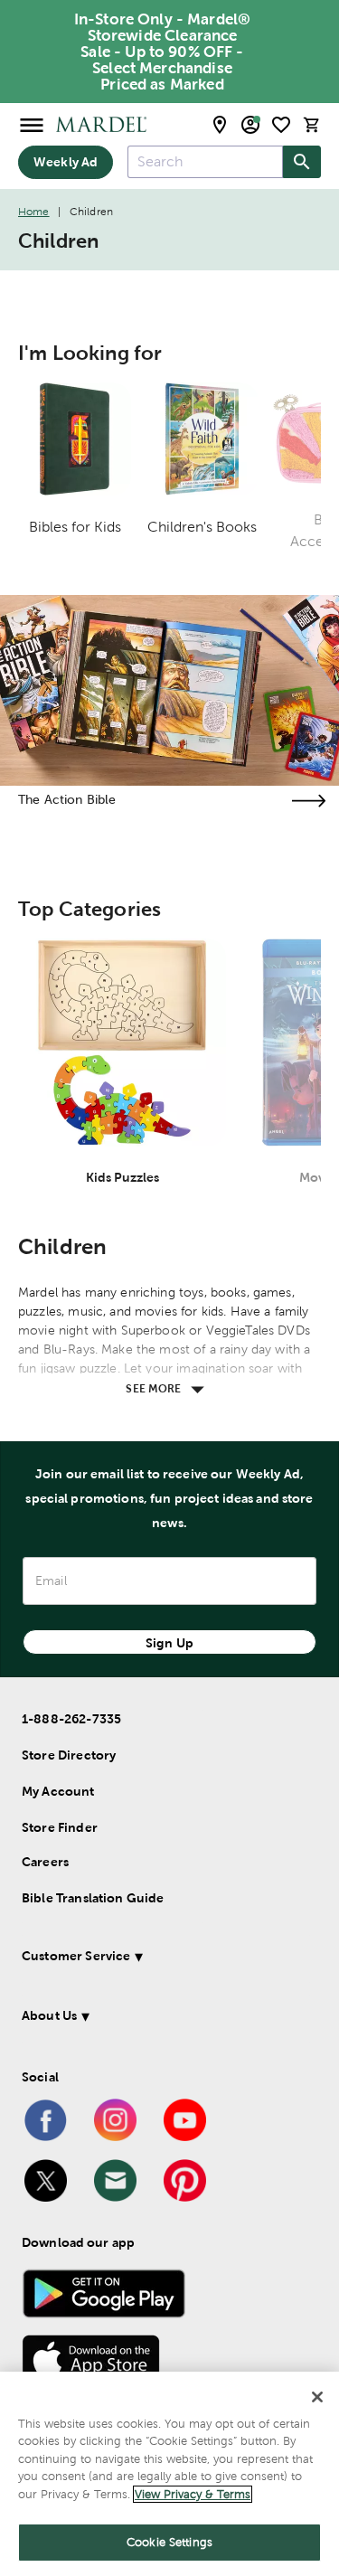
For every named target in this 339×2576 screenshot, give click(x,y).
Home (34, 212)
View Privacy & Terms (193, 2494)
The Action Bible (67, 799)
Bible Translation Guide (93, 1898)
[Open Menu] (32, 124)
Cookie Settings (169, 2542)
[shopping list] (281, 125)
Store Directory (69, 1755)
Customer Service (76, 1956)
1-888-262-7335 (71, 1719)
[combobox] (205, 162)
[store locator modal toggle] (220, 125)
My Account (58, 1791)
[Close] (317, 2397)
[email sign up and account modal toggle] (250, 125)
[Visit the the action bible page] (308, 801)
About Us (49, 2015)
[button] (166, 1959)
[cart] (312, 124)
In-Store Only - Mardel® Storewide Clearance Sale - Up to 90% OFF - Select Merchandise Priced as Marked (162, 52)
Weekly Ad (66, 162)
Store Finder (60, 1827)
